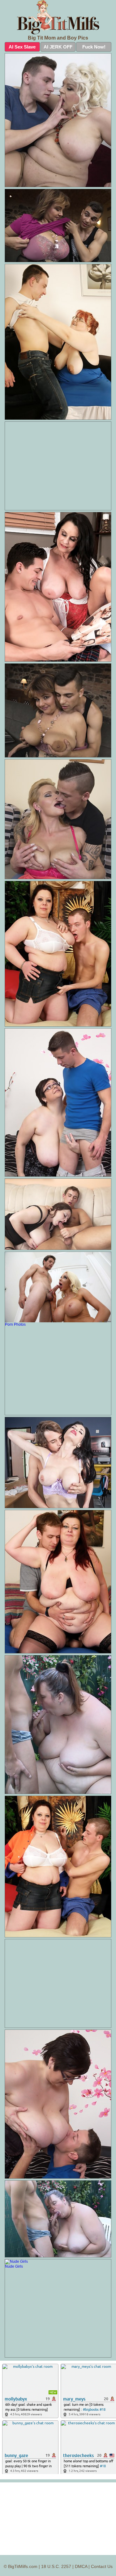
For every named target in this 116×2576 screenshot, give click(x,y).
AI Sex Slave (22, 47)
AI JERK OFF (58, 47)
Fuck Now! (94, 47)
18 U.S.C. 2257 (56, 2566)
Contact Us (102, 2566)
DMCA (81, 2566)
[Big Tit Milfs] (58, 17)
